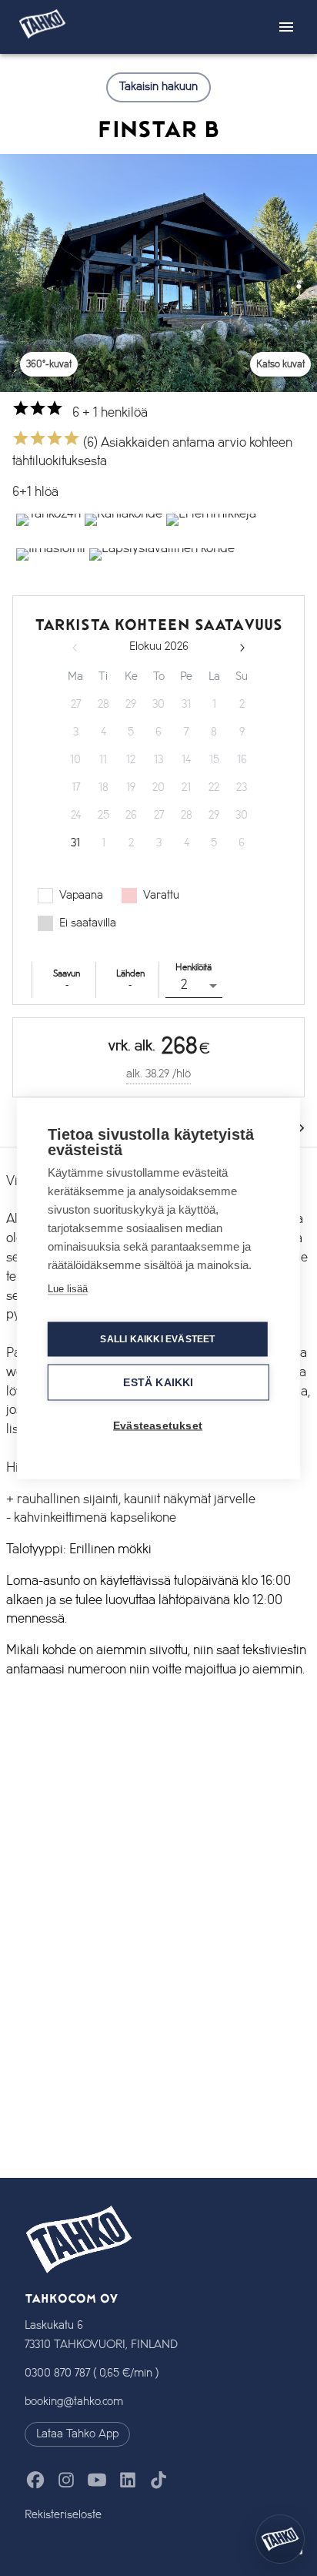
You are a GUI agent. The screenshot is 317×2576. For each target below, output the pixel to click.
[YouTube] (97, 2480)
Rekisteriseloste (63, 2515)
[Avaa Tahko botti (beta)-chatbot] (280, 2539)
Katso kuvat (280, 364)
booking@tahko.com (74, 2402)
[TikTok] (158, 2480)
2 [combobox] (184, 985)
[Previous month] (75, 648)
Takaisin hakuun (158, 87)
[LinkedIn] (128, 2480)
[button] (47, 531)
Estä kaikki (158, 1382)
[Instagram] (66, 2480)
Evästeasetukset (158, 1425)
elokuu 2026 (159, 647)
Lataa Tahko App (77, 2434)
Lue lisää (68, 1288)
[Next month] (242, 648)
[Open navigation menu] (286, 27)
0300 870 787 (57, 2373)
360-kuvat (49, 364)
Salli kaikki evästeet (157, 1339)
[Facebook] (35, 2480)
